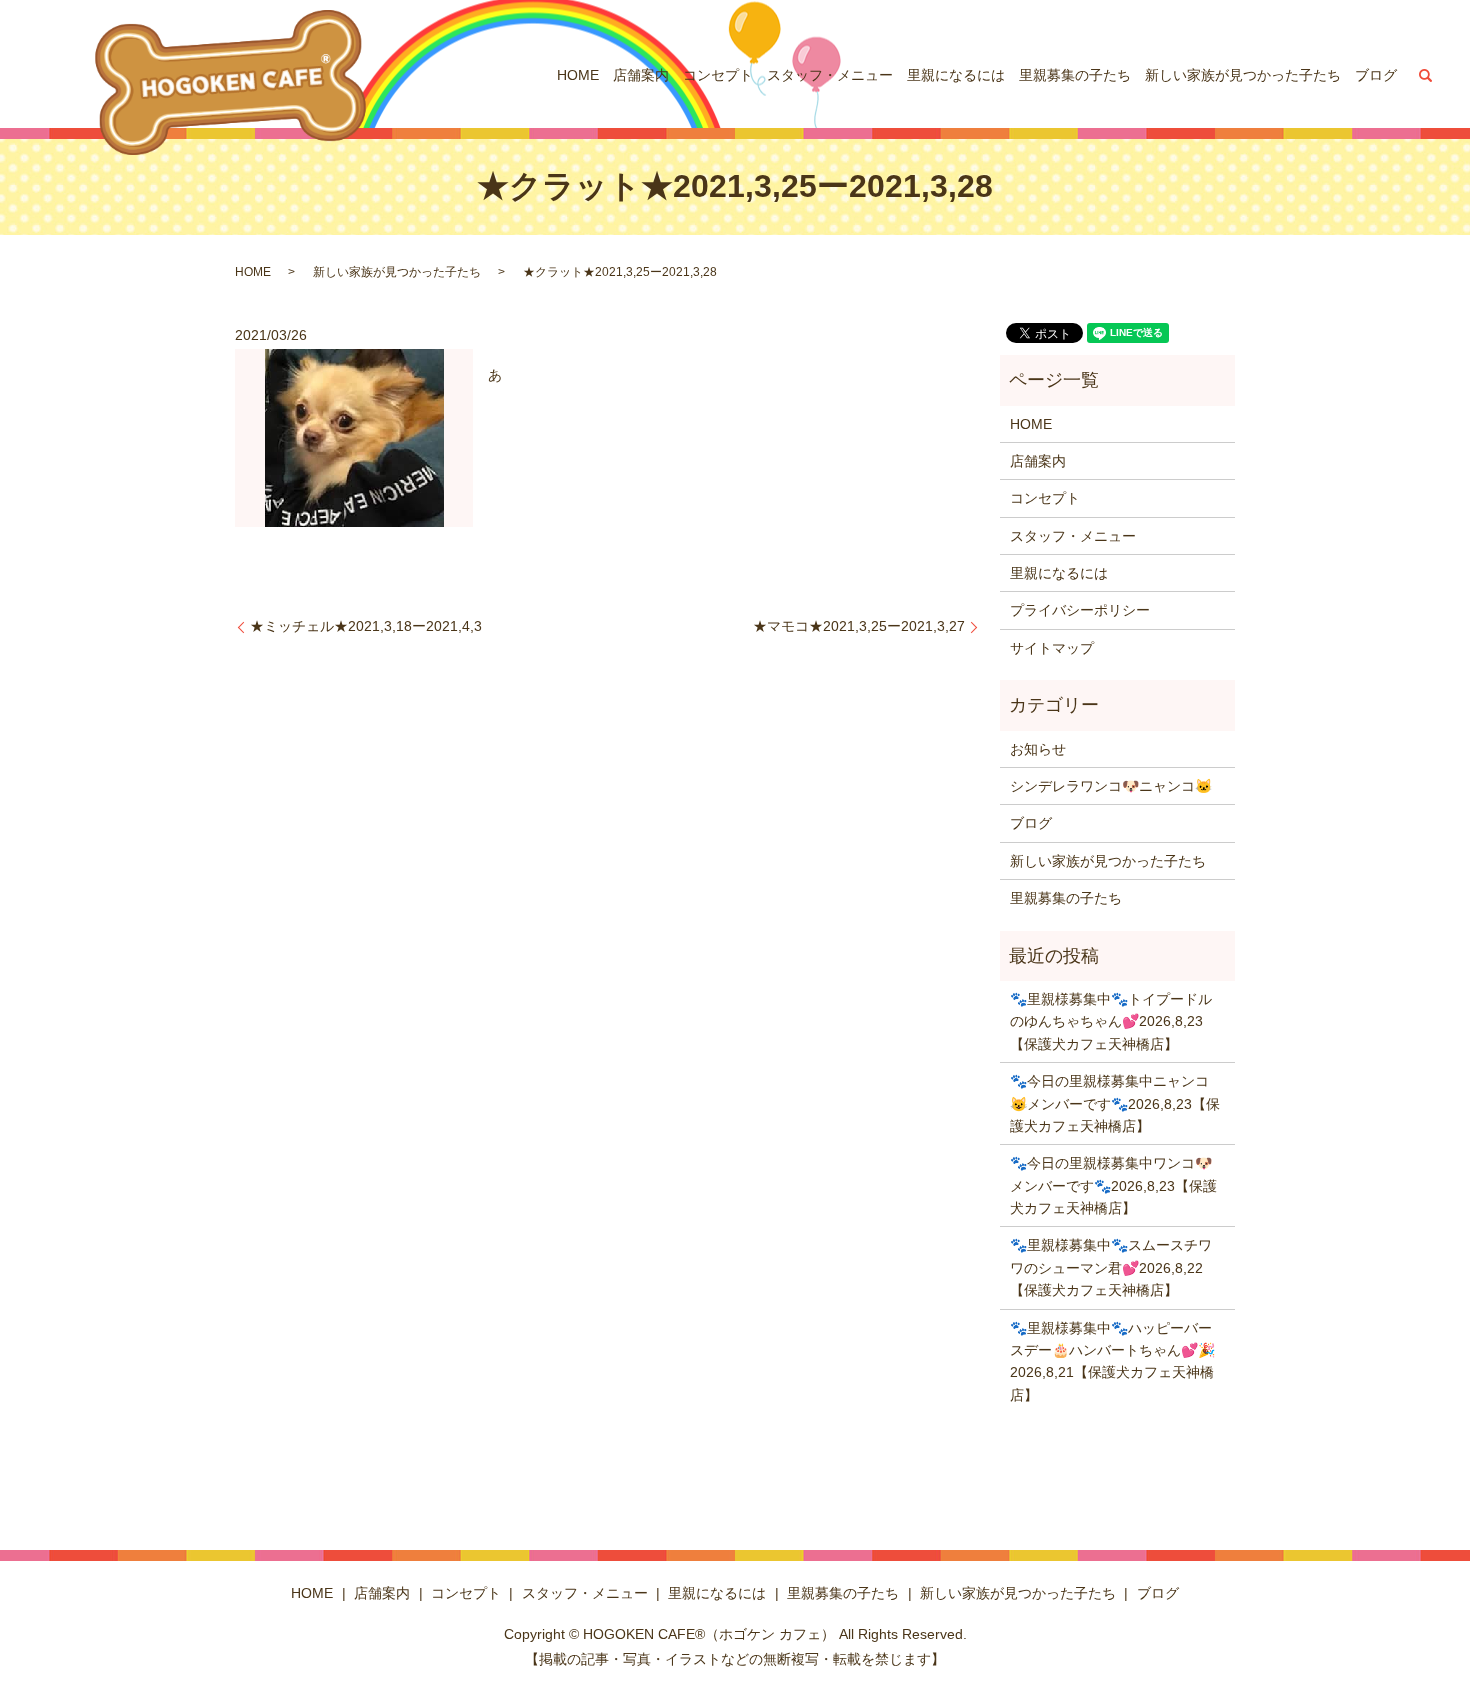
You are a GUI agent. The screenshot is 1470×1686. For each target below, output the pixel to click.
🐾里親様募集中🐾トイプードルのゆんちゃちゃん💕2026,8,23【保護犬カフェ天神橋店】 (1111, 1021)
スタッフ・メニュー (830, 75)
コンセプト (718, 75)
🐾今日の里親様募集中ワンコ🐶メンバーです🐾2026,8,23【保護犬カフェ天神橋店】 (1113, 1185)
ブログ (1376, 75)
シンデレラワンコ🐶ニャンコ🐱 (1111, 786)
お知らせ (1038, 749)
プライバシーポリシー (1080, 610)
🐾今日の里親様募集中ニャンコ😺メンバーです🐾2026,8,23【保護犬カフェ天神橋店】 (1115, 1103)
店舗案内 (641, 75)
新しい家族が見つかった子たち (1243, 75)
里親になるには (956, 75)
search (1426, 75)
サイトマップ (1052, 648)
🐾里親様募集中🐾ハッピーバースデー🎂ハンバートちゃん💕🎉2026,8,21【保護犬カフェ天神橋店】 (1112, 1361)
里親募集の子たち (1075, 75)
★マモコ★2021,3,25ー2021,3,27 (859, 626)
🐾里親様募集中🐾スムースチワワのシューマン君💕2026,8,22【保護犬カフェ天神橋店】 (1111, 1267)
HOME (578, 75)
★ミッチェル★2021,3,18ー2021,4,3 (366, 626)
